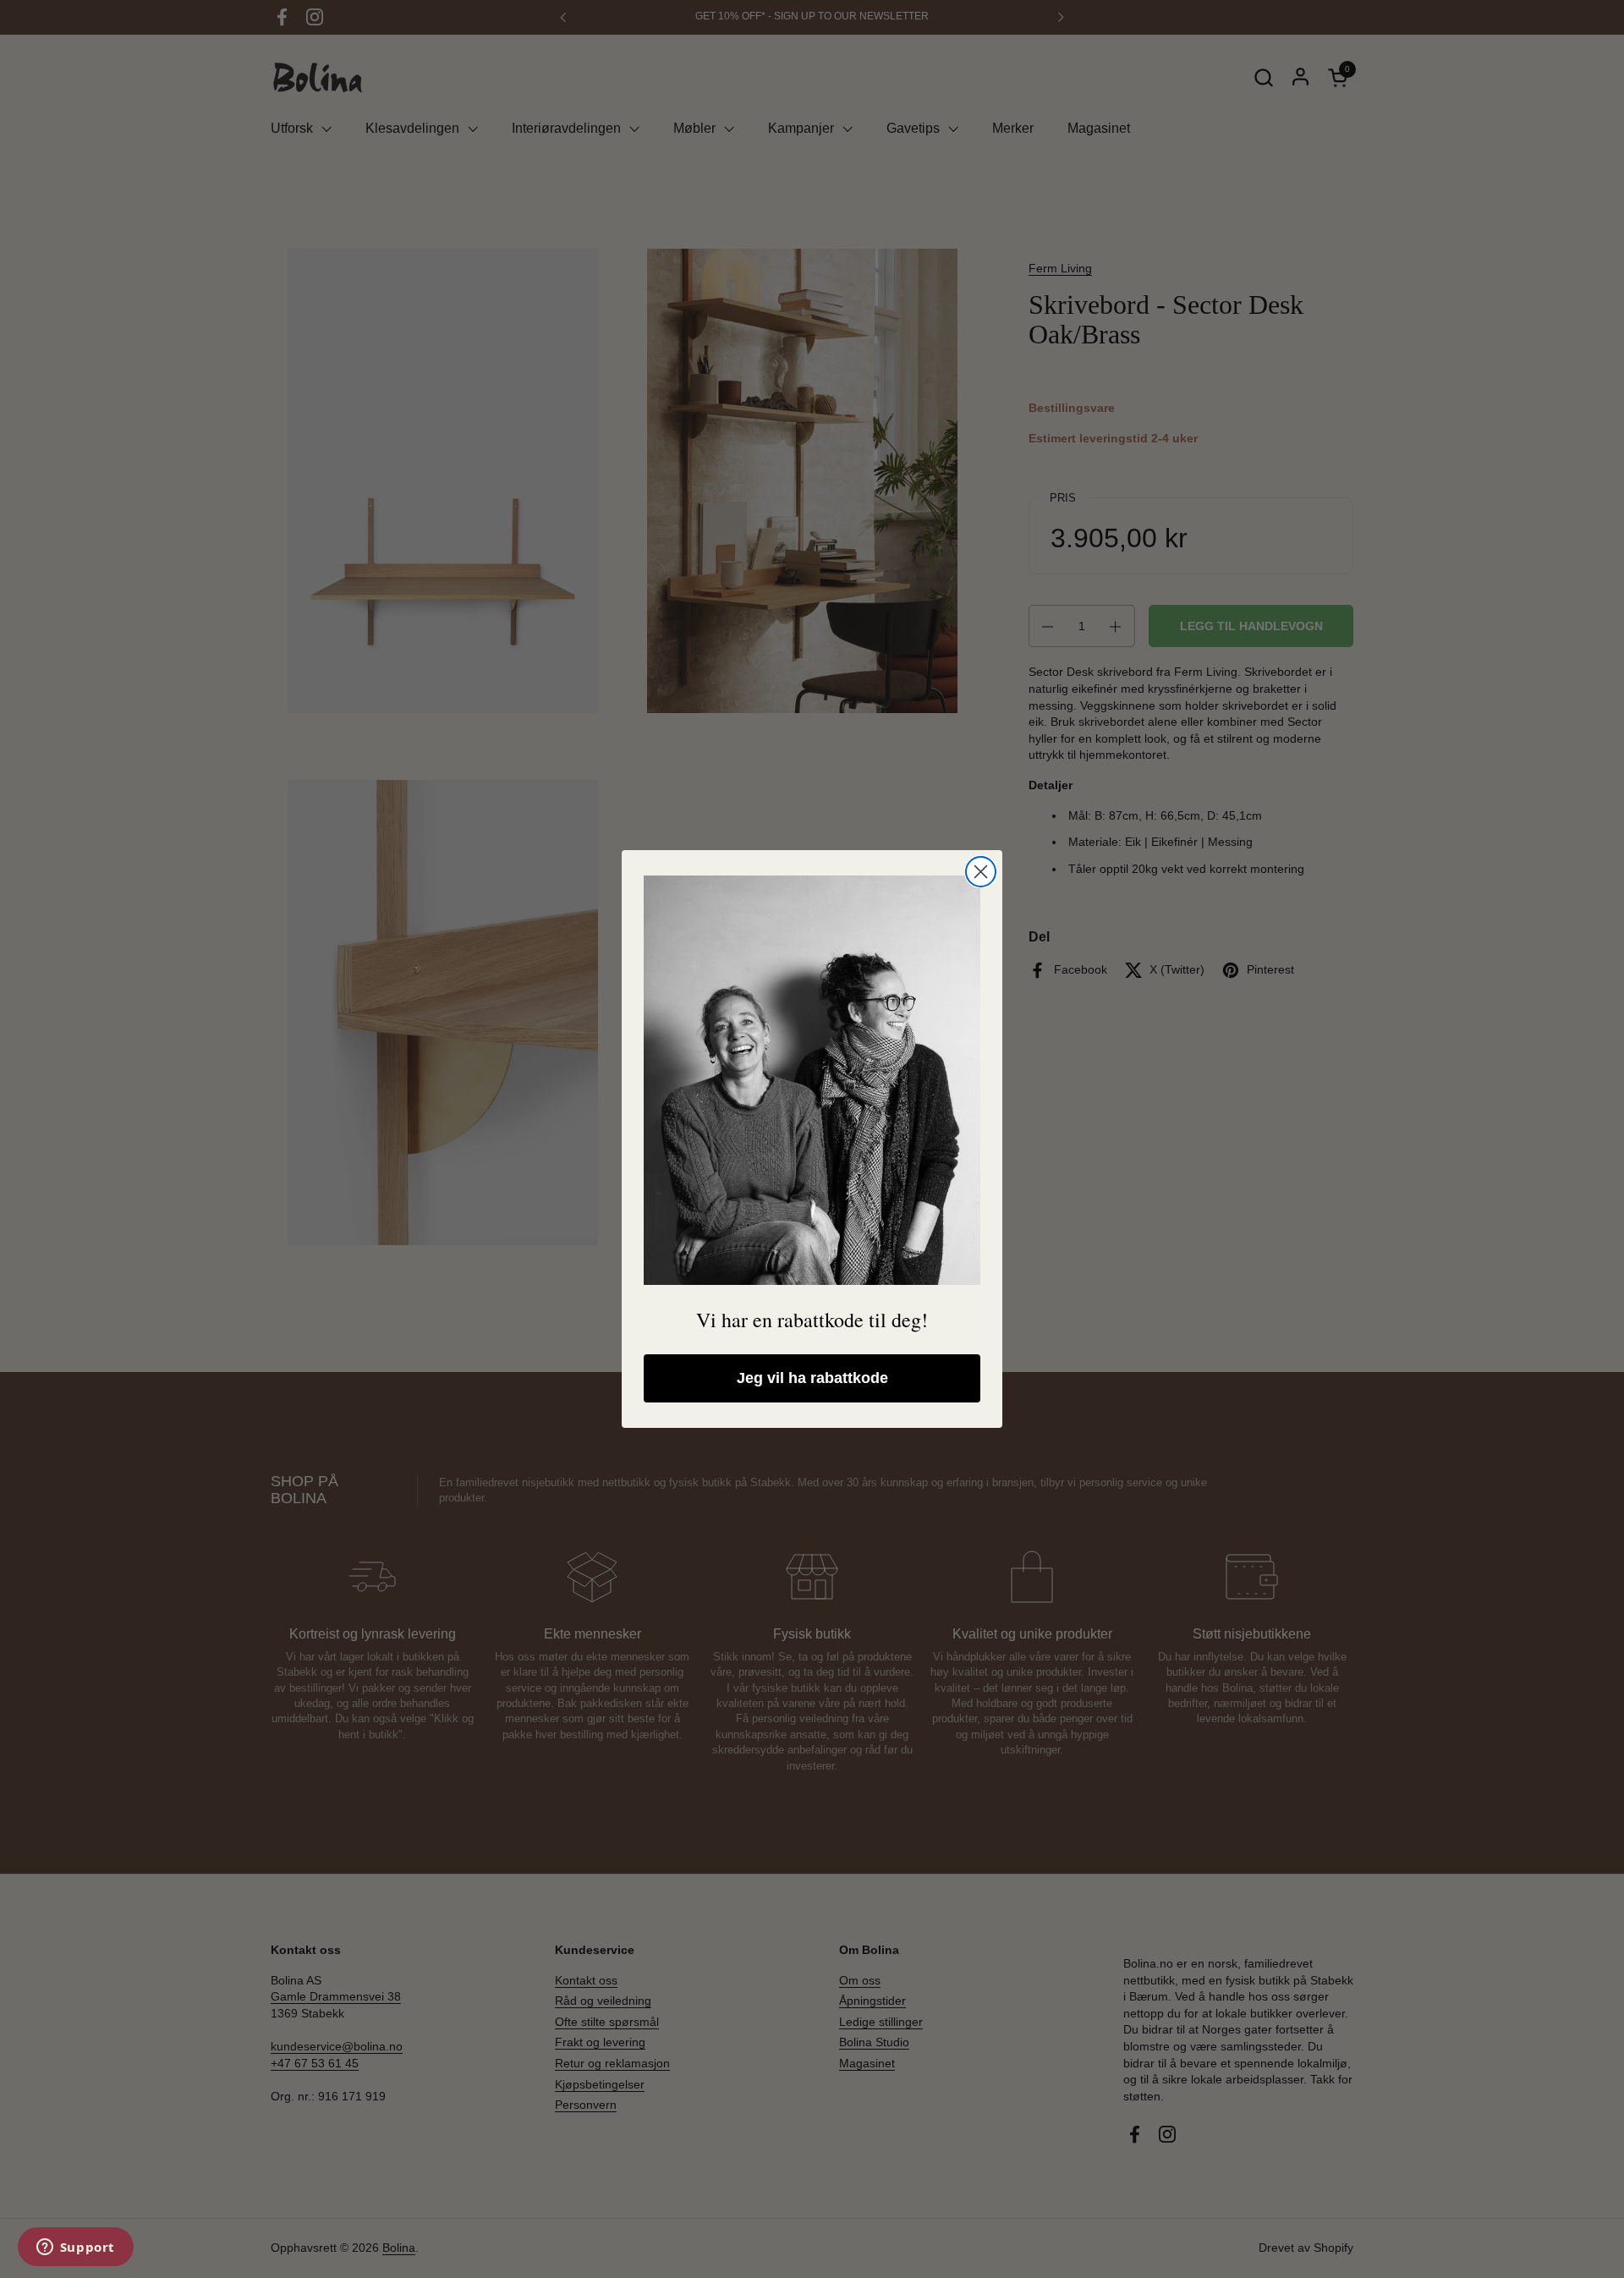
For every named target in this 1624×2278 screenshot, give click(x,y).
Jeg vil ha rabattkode (812, 1378)
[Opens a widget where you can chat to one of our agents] (75, 2248)
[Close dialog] (981, 872)
